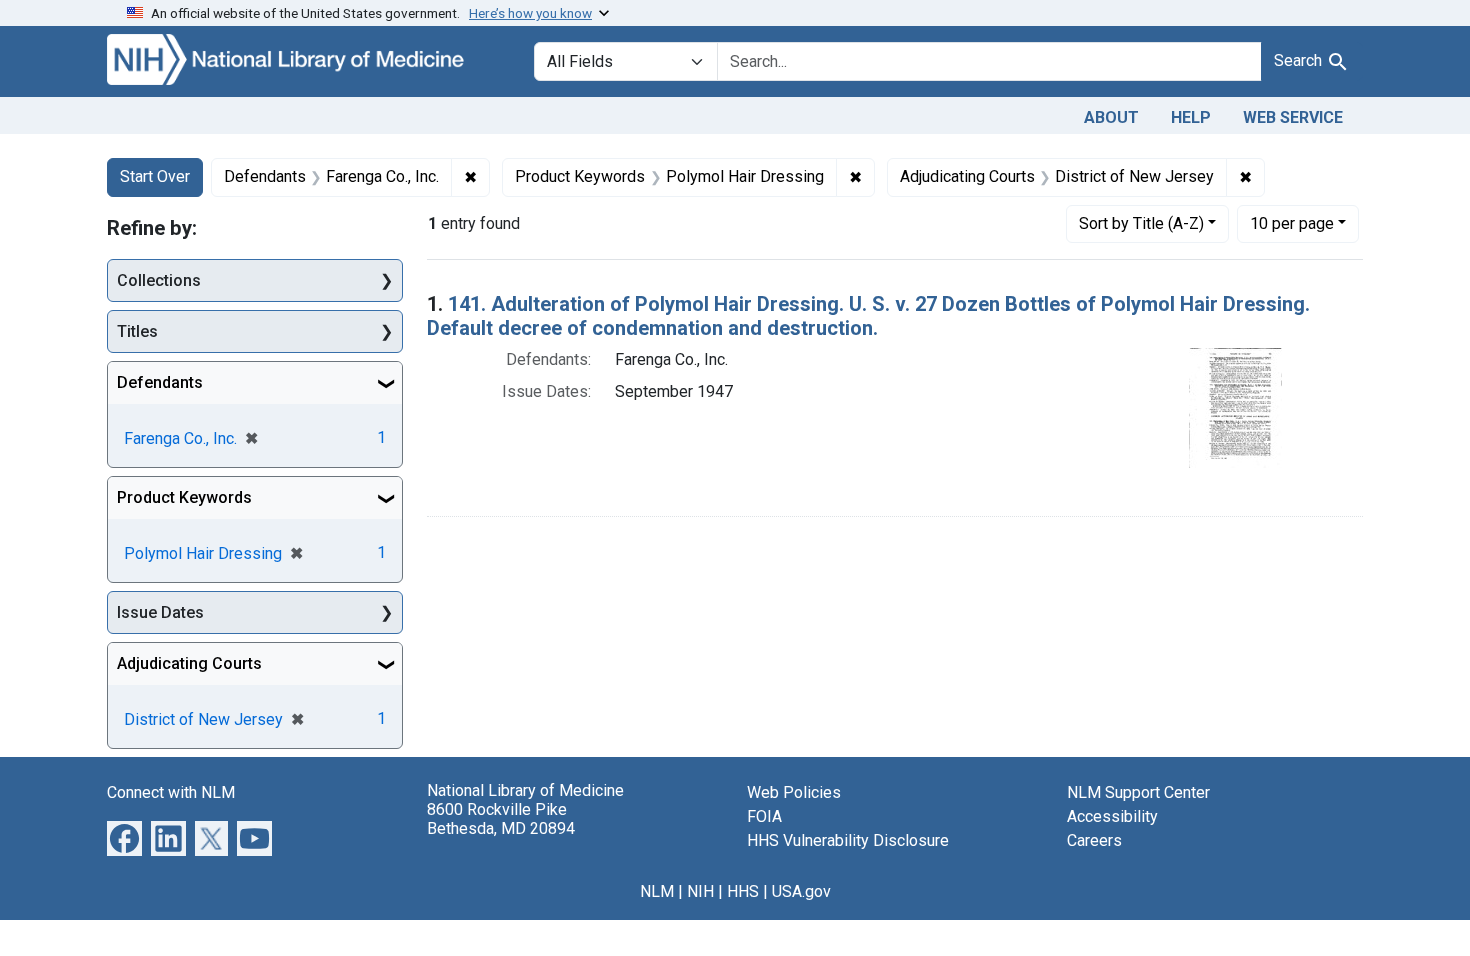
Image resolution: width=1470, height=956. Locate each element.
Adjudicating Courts (189, 663)
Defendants (160, 382)
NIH (700, 891)
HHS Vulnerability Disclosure (848, 840)
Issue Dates (160, 612)
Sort (1141, 223)
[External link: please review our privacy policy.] (124, 837)
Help (1191, 117)
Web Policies (794, 792)
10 (1292, 223)
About (1111, 117)
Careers (1094, 840)
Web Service (1293, 117)
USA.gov (801, 891)
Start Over (155, 176)
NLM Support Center (1138, 792)
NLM (657, 891)
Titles (137, 331)
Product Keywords (184, 497)
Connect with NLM (171, 792)
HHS (743, 891)
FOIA (764, 816)
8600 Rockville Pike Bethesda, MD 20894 (501, 819)
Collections (159, 280)
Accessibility (1112, 816)
